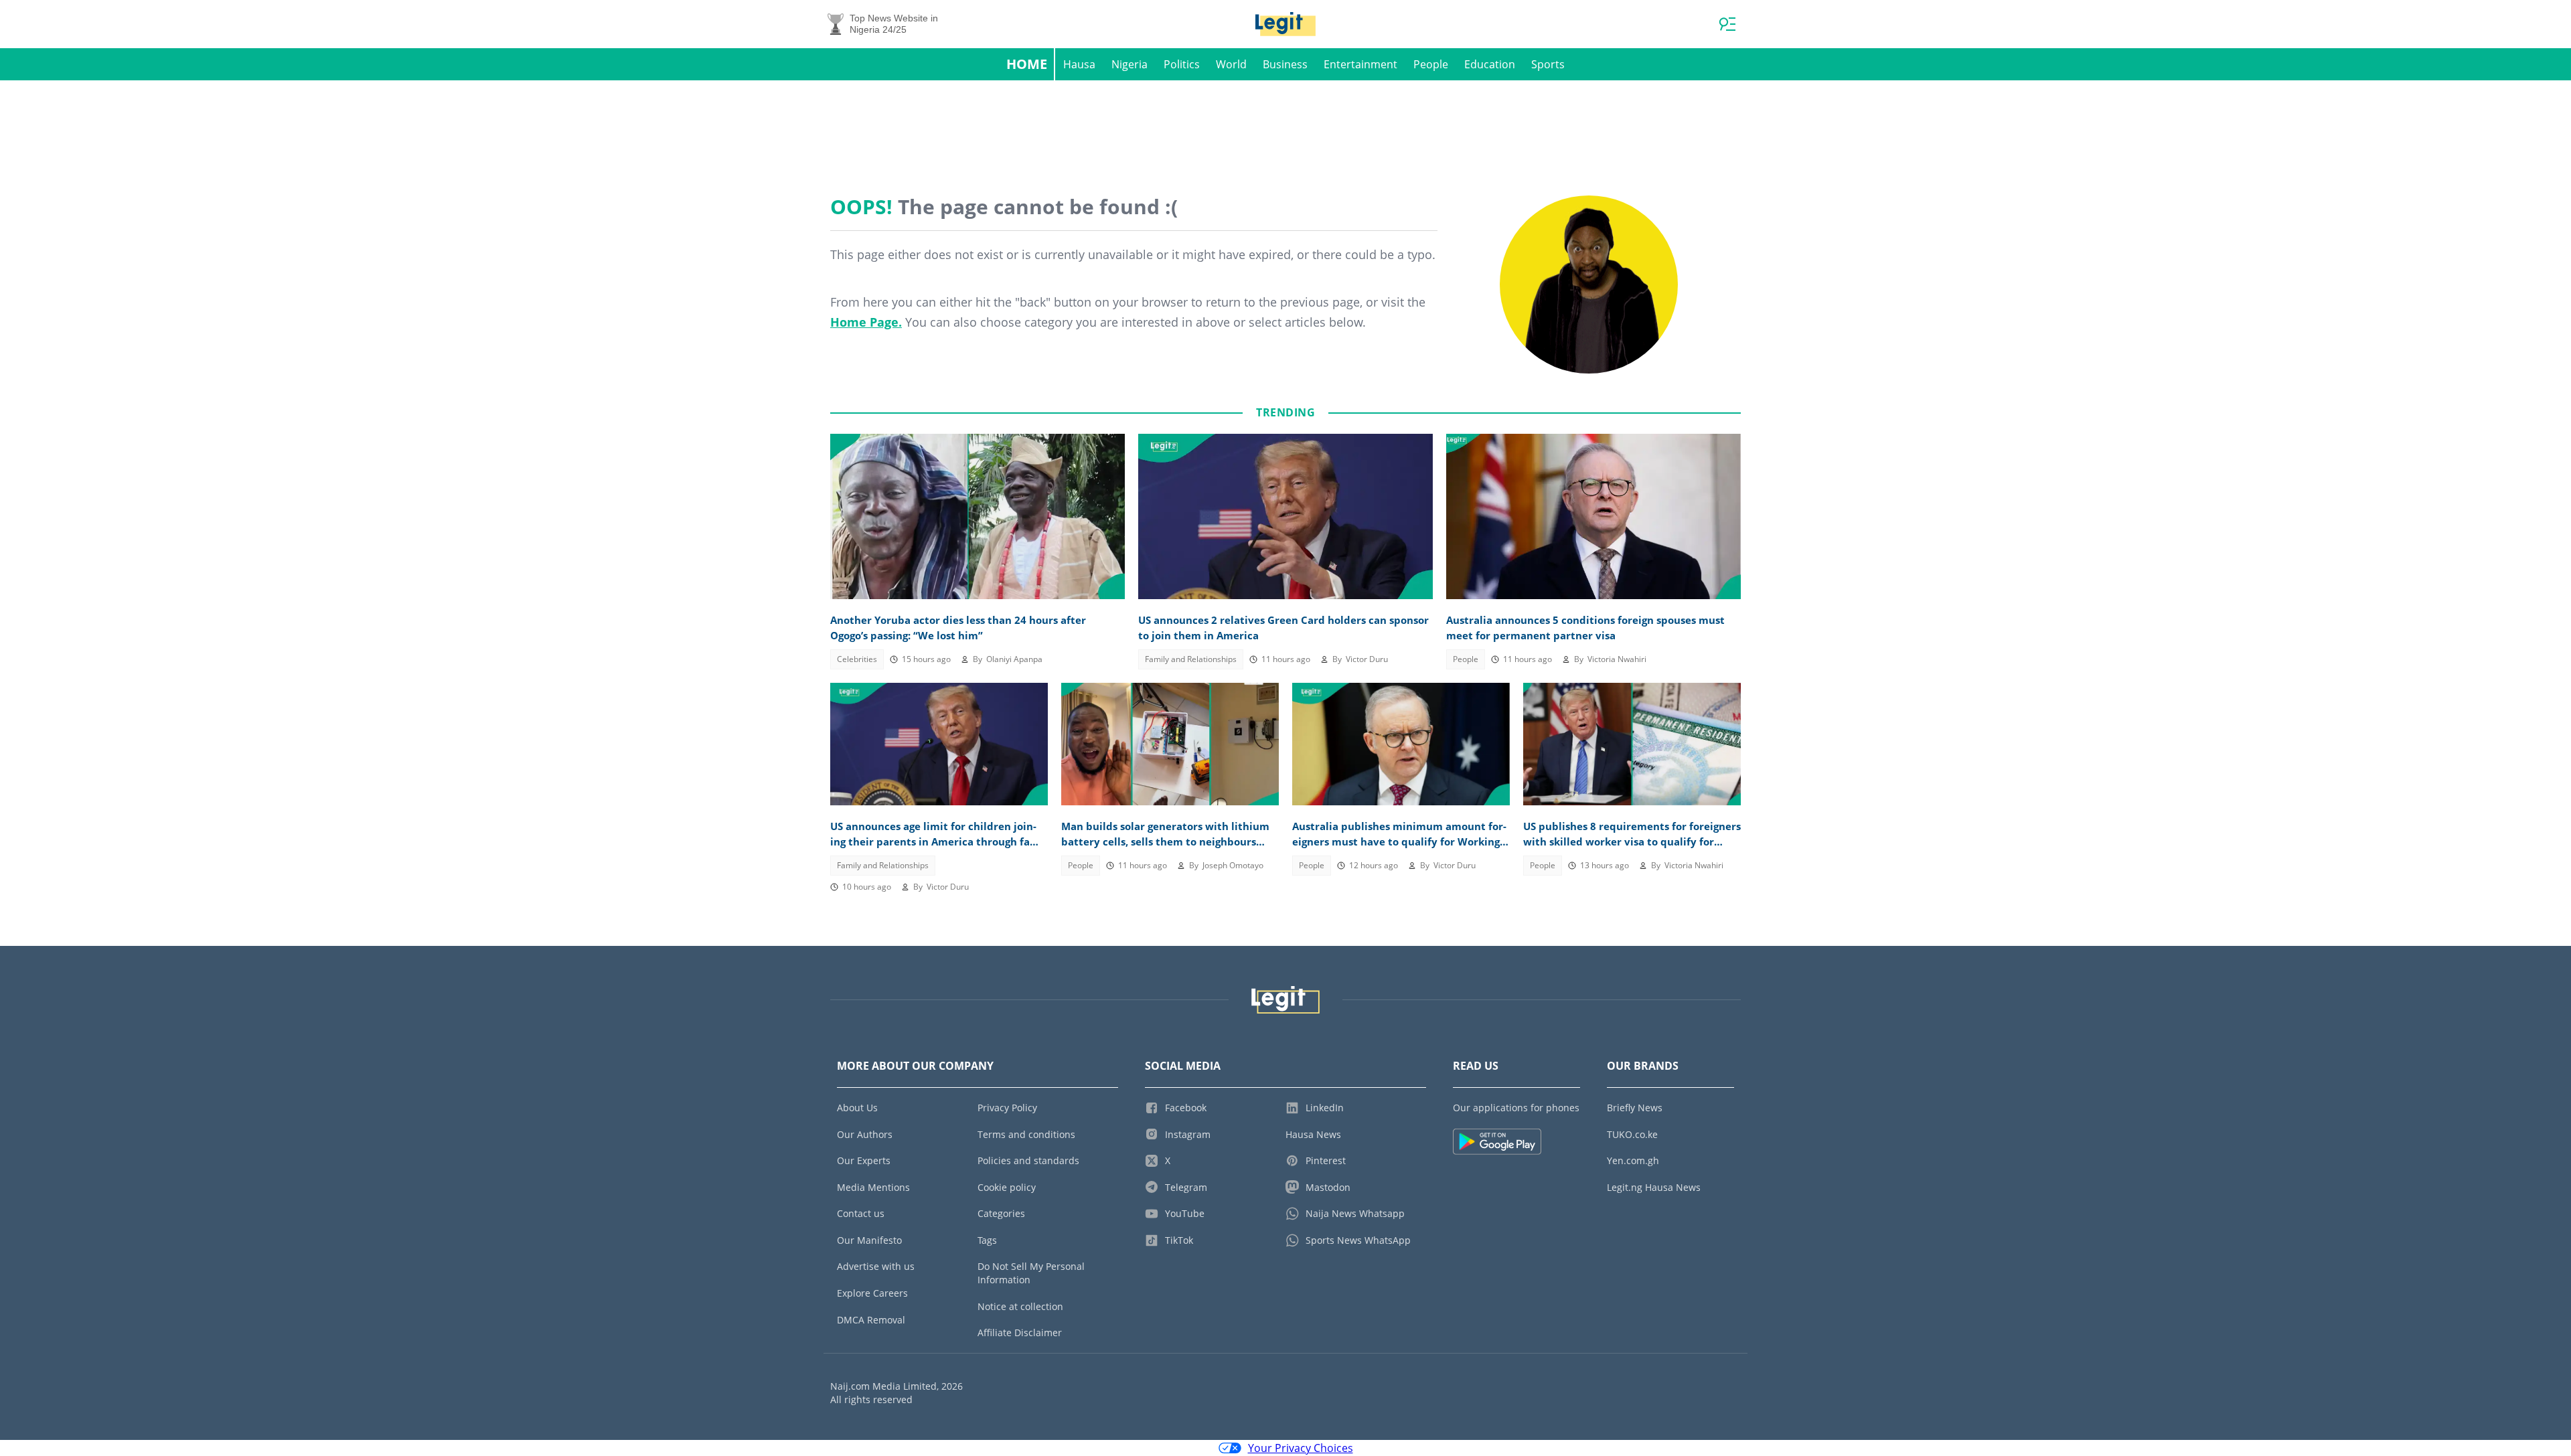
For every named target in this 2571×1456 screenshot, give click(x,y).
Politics (1182, 64)
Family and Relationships (1191, 659)
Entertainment (1360, 64)
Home (1027, 64)
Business (1285, 64)
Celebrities (857, 659)
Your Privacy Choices (1301, 1448)
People (1431, 64)
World (1231, 64)
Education (1490, 64)
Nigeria (1129, 64)
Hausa (1079, 64)
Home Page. (866, 322)
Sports (1548, 64)
